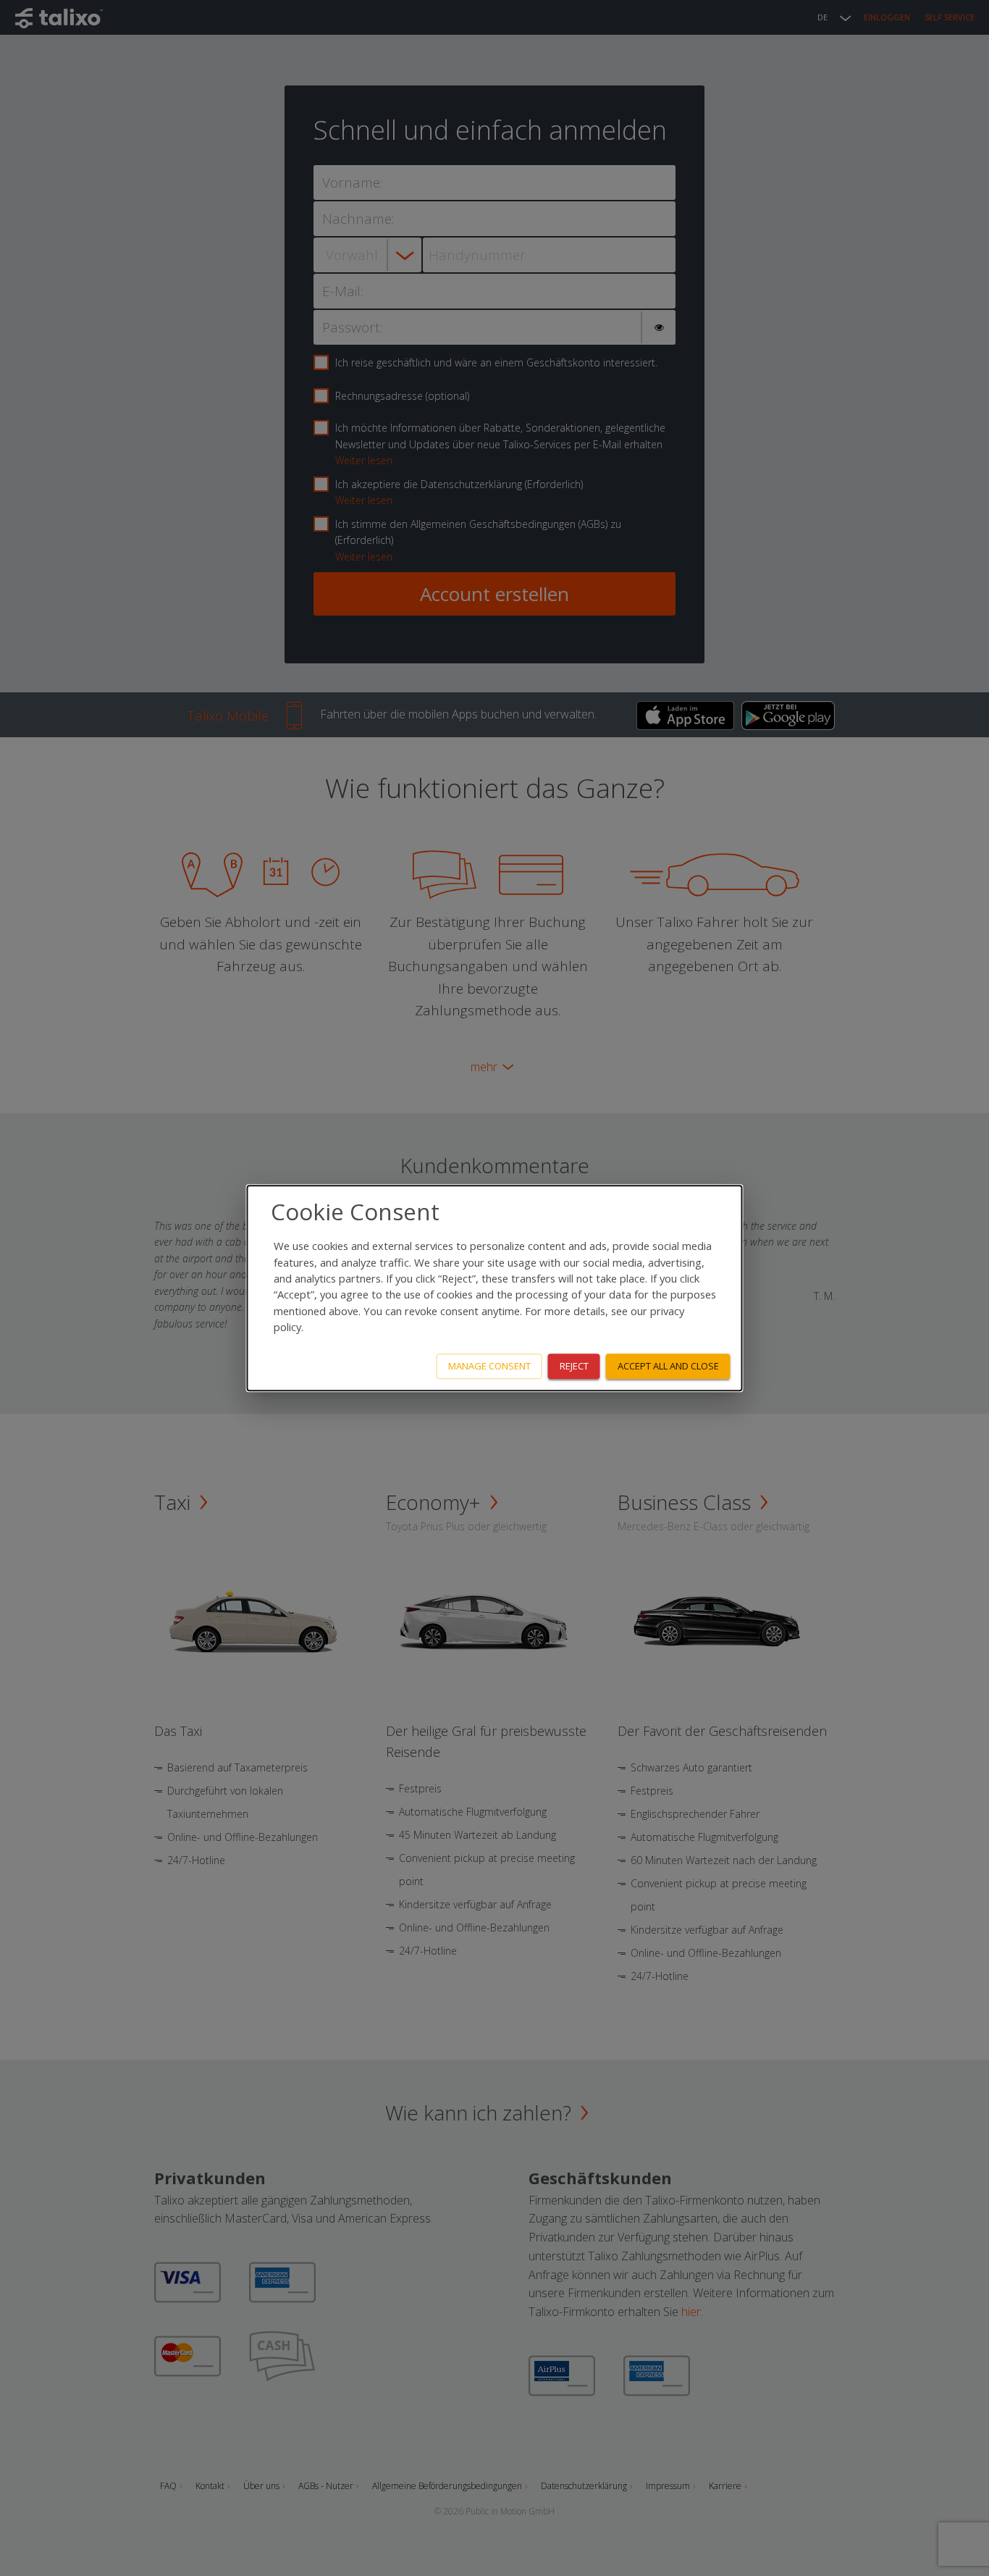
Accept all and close (668, 1366)
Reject (574, 1366)
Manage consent (489, 1366)
